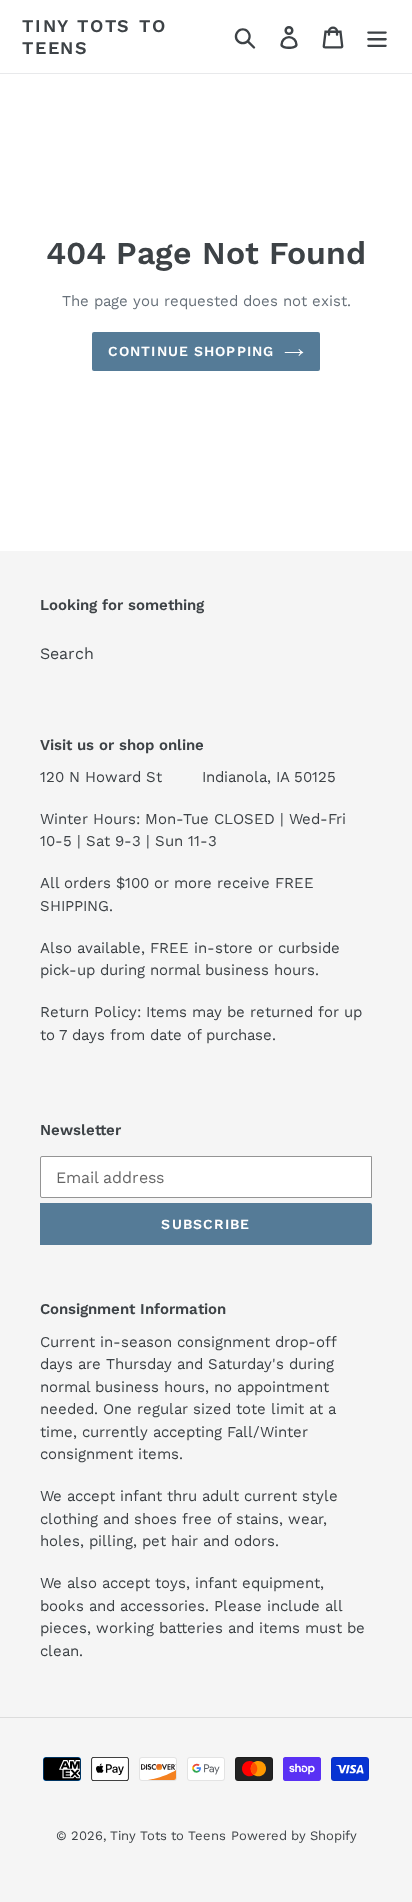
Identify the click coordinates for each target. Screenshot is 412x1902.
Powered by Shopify (294, 1835)
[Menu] (377, 36)
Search (67, 653)
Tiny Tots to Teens (94, 36)
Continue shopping (191, 351)
